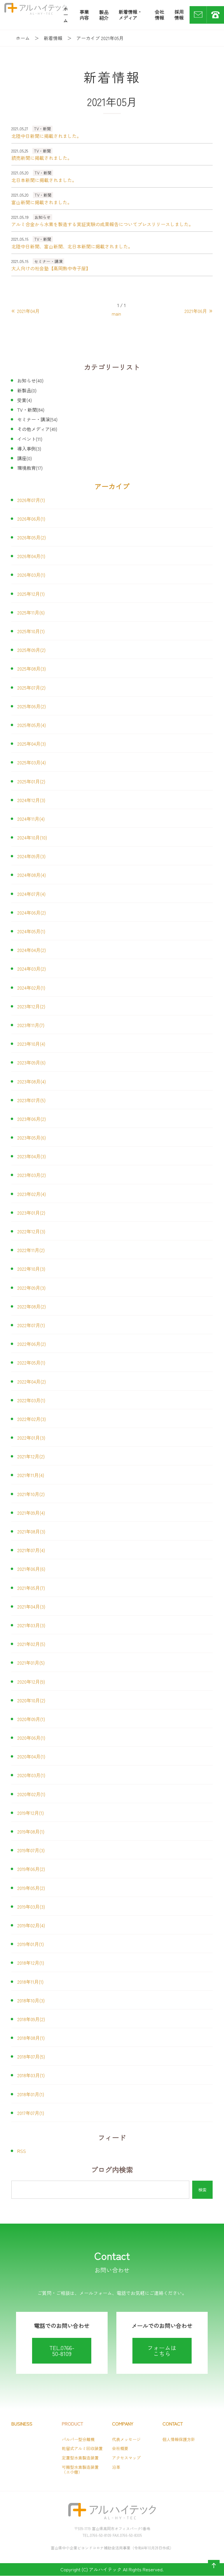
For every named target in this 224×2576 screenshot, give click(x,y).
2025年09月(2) (31, 650)
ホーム (23, 38)
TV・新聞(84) (31, 410)
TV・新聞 (42, 129)
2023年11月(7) (31, 1025)
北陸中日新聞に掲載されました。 (46, 136)
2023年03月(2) (32, 1175)
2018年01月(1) (31, 2094)
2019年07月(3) (31, 1850)
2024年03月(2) (32, 969)
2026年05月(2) (32, 537)
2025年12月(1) (31, 594)
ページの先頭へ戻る (213, 2571)
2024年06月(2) (32, 913)
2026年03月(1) (31, 575)
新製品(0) (27, 390)
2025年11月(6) (31, 612)
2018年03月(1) (31, 2075)
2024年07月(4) (31, 894)
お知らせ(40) (30, 380)
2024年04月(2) (32, 950)
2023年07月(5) (31, 1100)
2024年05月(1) (31, 931)
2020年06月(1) (31, 1738)
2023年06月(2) (32, 1119)
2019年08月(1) (31, 1831)
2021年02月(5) (31, 1644)
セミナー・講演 (48, 261)
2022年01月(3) (31, 1438)
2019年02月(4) (31, 1925)
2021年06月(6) (31, 1569)
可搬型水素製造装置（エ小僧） (80, 2469)
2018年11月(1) (30, 1982)
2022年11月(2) (31, 1250)
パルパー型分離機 (78, 2439)
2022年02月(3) (32, 1419)
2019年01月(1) (30, 1944)
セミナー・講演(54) (37, 419)
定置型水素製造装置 (80, 2458)
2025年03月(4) (32, 762)
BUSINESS (22, 2424)
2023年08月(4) (32, 1081)
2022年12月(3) (31, 1231)
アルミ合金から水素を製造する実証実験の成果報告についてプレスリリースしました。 (102, 224)
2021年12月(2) (31, 1456)
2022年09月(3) (31, 1288)
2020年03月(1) (31, 1775)
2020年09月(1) (31, 1719)
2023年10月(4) (31, 1044)
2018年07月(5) (31, 2056)
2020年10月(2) (31, 1700)
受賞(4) (24, 400)
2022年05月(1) (31, 1363)
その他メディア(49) (37, 429)
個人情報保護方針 (179, 2439)
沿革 (116, 2467)
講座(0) (24, 458)
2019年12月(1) (30, 1813)
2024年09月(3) (31, 856)
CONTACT (173, 2424)
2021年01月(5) (31, 1663)
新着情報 (53, 38)
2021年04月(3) (31, 1606)
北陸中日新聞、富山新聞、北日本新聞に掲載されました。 (72, 246)
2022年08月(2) (32, 1306)
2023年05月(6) (32, 1138)
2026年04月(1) (31, 556)
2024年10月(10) (32, 837)
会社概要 (120, 2448)
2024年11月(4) (31, 819)
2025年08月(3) (32, 669)
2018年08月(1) (31, 2038)
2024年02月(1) (31, 988)
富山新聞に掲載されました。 (42, 202)
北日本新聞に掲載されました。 (44, 180)
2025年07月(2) (31, 688)
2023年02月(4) (32, 1194)
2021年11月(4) (31, 1475)
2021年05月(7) (31, 1588)
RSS (22, 2151)
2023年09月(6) (31, 1062)
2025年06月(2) (32, 706)
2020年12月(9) (31, 1682)
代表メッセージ (126, 2439)
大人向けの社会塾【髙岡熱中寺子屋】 (51, 268)
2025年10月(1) (31, 631)
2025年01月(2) (31, 781)
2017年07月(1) (31, 2113)
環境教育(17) (30, 468)
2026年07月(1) (31, 500)
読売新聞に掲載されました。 (42, 158)
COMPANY (123, 2424)
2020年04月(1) (31, 1756)
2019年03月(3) (31, 1907)
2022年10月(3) (31, 1269)
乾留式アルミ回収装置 (82, 2448)
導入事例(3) (29, 449)
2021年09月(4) (31, 1513)
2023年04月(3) (32, 1156)
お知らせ (43, 217)
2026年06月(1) (31, 519)
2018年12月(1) (31, 1963)
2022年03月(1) (31, 1400)
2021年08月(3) (31, 1531)
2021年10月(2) (31, 1494)
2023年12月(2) (31, 1006)
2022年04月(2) (32, 1382)
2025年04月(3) (32, 744)
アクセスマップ (126, 2458)
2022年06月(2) (32, 1344)
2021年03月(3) (31, 1625)
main (116, 314)
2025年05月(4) (32, 725)
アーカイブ (112, 486)
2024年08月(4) (32, 875)
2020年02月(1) (31, 1794)
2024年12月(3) (31, 800)
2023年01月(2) (31, 1213)
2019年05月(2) (31, 1888)
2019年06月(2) (31, 1869)
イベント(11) (30, 439)
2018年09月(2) (31, 2019)
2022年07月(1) (31, 1325)
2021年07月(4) (31, 1550)
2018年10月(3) (31, 2000)
